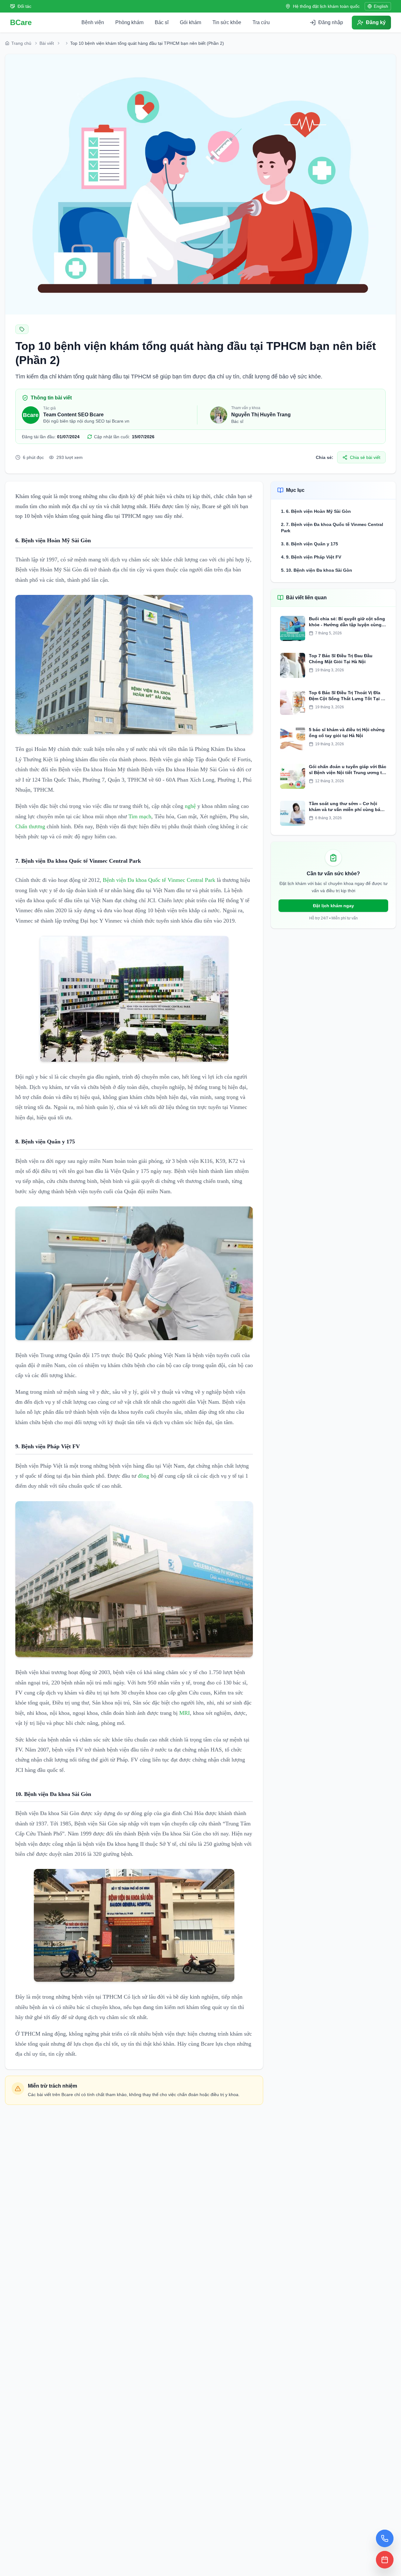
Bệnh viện (93, 22)
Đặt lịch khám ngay (333, 906)
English (381, 6)
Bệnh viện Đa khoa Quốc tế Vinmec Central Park (159, 880)
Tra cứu (261, 22)
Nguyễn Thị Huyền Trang (261, 415)
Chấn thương (30, 826)
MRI (185, 1713)
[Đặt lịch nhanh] (385, 2560)
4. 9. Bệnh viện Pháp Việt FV (311, 557)
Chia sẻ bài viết (365, 457)
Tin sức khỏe (227, 22)
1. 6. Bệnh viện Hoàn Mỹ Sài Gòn (317, 511)
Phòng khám (129, 22)
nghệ (190, 806)
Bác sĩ (162, 22)
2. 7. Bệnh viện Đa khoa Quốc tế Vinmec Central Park (332, 528)
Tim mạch (140, 816)
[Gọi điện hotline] (385, 2538)
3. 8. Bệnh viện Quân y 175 (310, 544)
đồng (143, 1476)
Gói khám (190, 22)
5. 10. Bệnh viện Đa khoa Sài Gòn (317, 570)
